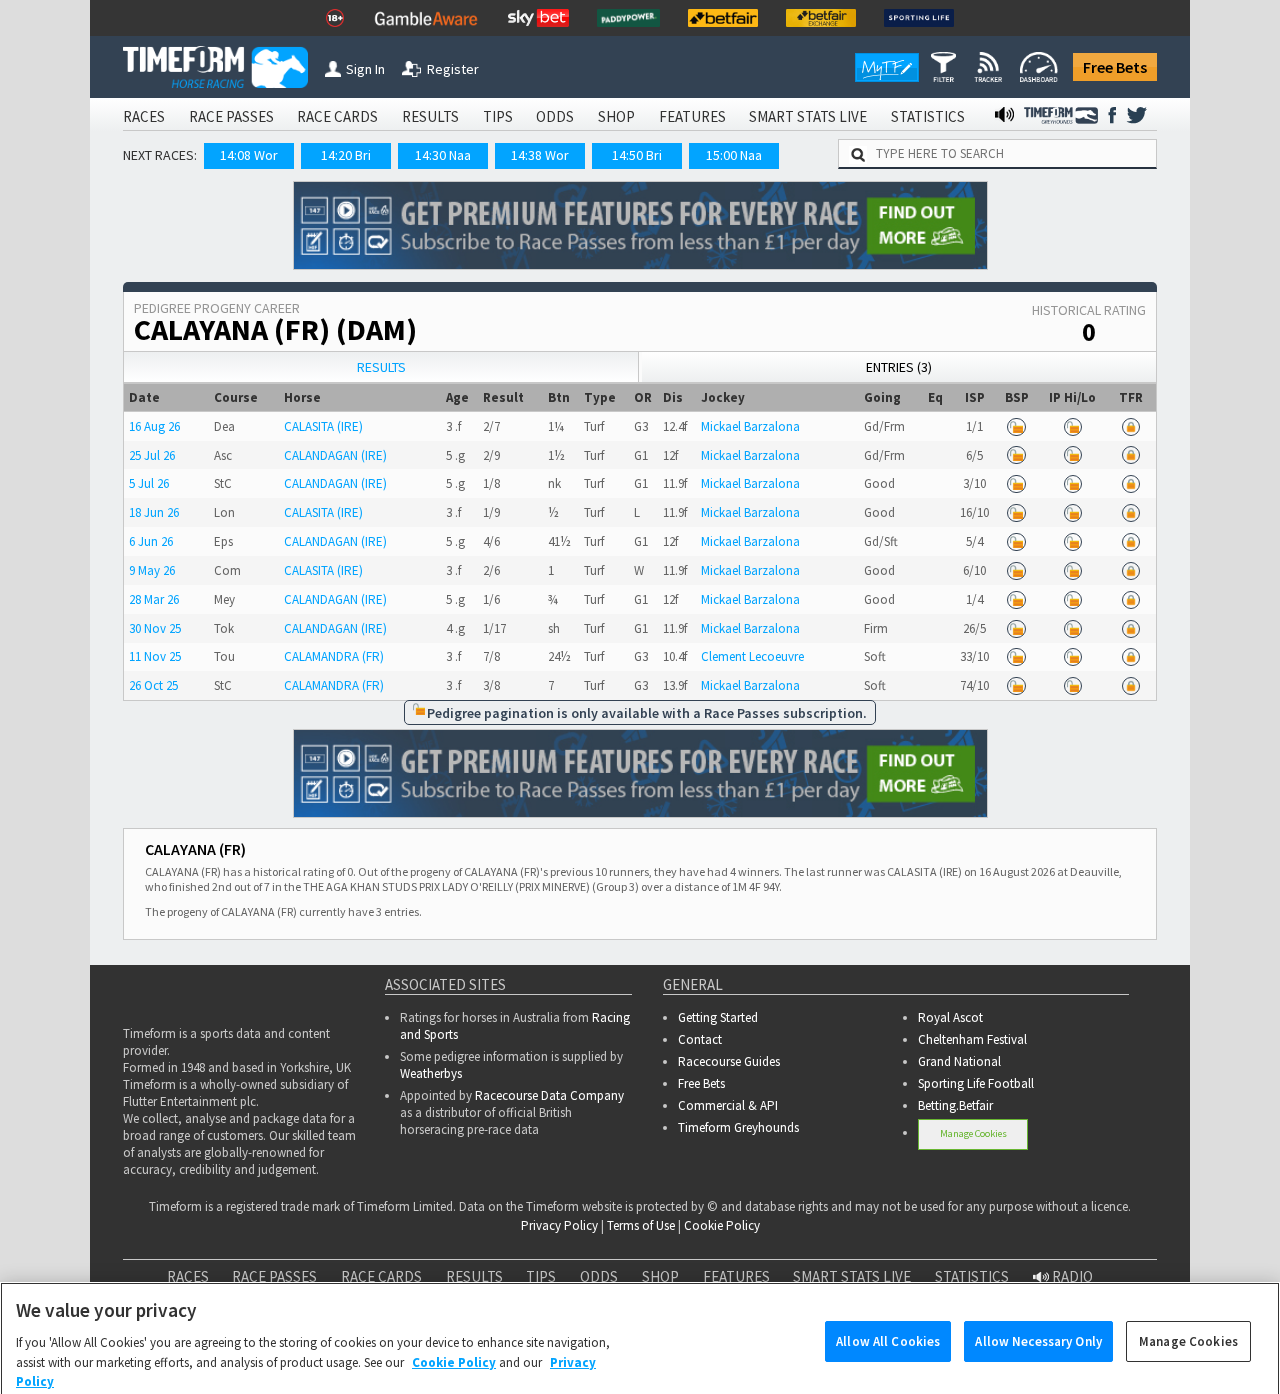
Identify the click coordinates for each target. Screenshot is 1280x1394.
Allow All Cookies (888, 1315)
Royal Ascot (950, 1017)
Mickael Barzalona (750, 426)
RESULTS (430, 116)
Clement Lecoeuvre (752, 656)
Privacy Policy (559, 1225)
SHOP (616, 116)
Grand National (959, 1061)
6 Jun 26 (151, 541)
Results (381, 367)
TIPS (498, 116)
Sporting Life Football (976, 1083)
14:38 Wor (540, 155)
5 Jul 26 (149, 483)
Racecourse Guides (729, 1061)
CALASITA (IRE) (323, 426)
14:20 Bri (346, 155)
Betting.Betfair (955, 1105)
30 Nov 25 (155, 628)
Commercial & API (728, 1105)
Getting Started (718, 1017)
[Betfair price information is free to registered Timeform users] (1017, 426)
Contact (700, 1039)
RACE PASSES (231, 116)
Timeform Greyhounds (738, 1127)
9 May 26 (152, 570)
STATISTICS (928, 116)
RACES (144, 116)
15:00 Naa (734, 155)
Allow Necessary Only (1038, 1315)
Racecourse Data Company (549, 1095)
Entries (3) (899, 367)
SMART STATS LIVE (808, 116)
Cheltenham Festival (972, 1039)
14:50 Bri (637, 155)
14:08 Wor (249, 155)
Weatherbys (431, 1073)
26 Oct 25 (153, 685)
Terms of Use (641, 1225)
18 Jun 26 (154, 512)
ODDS (555, 116)
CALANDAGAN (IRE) (335, 455)
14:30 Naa (443, 155)
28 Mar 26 (154, 599)
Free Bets (1115, 67)
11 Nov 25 (155, 656)
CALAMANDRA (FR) (334, 656)
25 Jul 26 (152, 455)
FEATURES (692, 116)
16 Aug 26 (154, 426)
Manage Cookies (973, 1133)
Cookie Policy (722, 1225)
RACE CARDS (337, 116)
